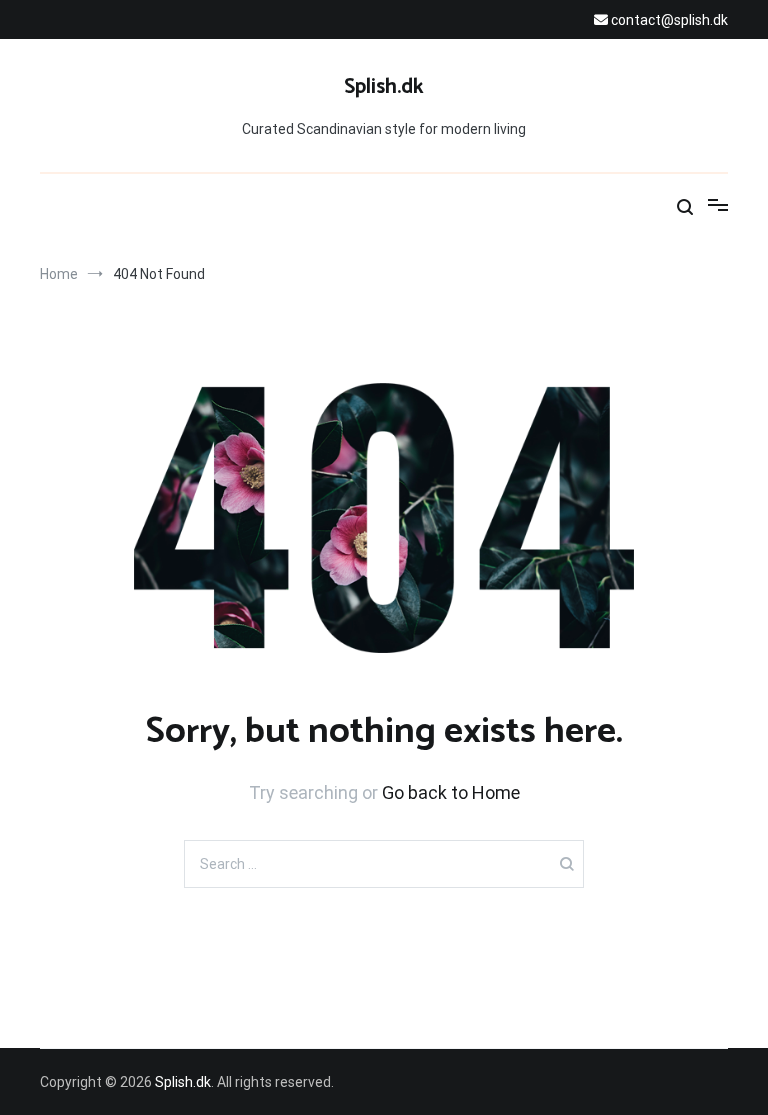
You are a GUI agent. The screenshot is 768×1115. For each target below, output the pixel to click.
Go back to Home (451, 792)
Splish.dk (384, 87)
